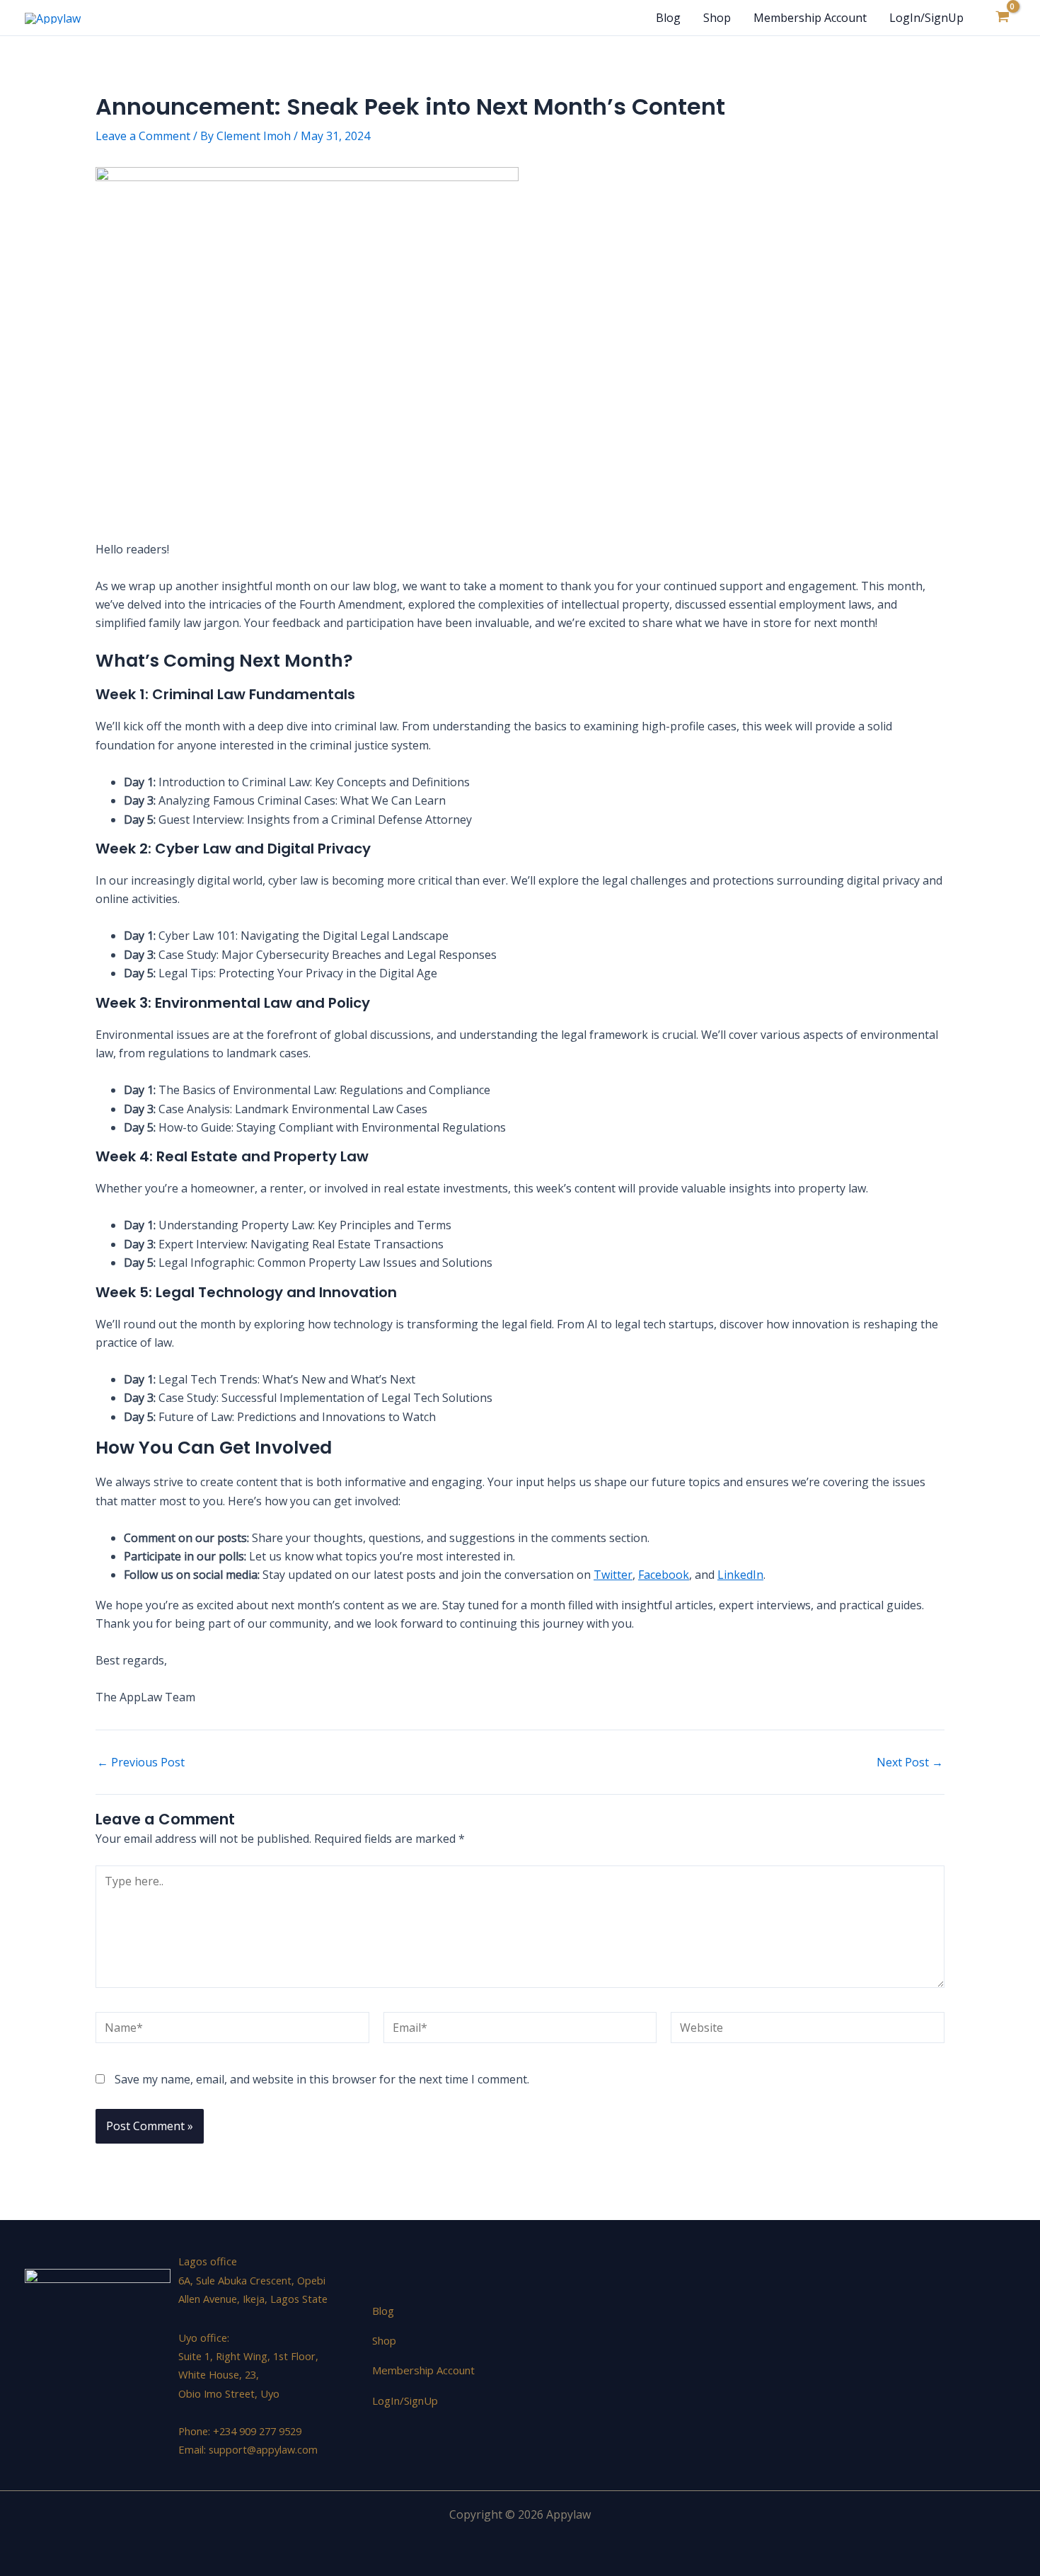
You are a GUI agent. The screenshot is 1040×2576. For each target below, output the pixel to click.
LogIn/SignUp (926, 18)
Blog (668, 18)
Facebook (664, 1575)
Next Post (910, 1762)
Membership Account (810, 18)
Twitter (613, 1575)
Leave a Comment (143, 136)
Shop (717, 18)
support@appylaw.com (263, 2449)
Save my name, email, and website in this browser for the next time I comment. (322, 2079)
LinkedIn (740, 1575)
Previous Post (141, 1762)
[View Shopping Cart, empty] (1002, 18)
